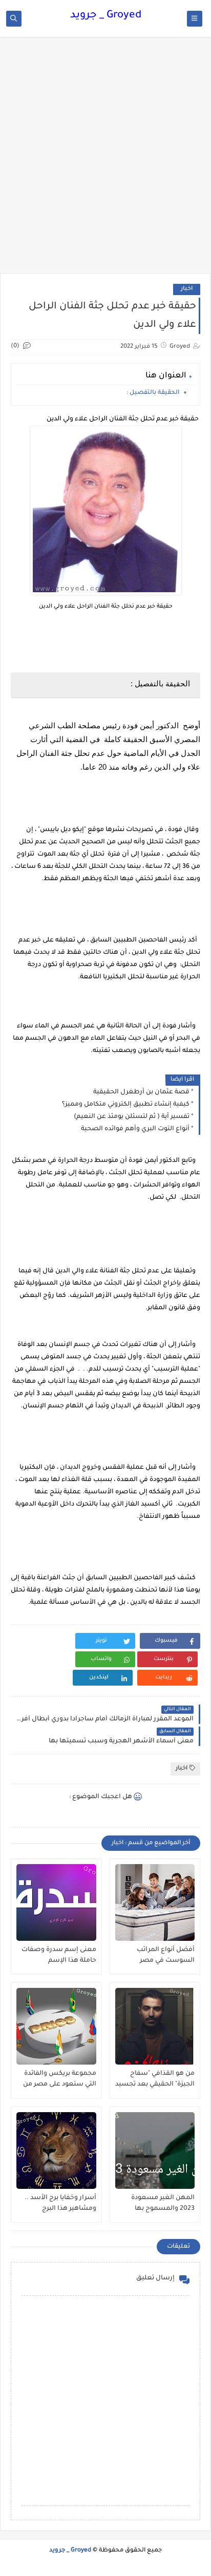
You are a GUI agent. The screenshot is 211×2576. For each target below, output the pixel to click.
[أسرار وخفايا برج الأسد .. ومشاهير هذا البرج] (56, 2151)
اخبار (187, 289)
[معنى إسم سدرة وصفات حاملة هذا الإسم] (56, 1902)
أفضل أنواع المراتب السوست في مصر (166, 1955)
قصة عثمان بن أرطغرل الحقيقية (141, 1092)
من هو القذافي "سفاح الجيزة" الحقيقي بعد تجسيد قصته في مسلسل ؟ (155, 2079)
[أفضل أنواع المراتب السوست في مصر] (155, 1902)
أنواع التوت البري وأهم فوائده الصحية (135, 1129)
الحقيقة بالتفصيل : (153, 393)
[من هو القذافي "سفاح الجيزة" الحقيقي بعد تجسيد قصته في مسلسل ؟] (155, 2026)
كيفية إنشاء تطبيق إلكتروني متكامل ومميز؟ (126, 1105)
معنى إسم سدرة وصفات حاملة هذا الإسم (59, 1955)
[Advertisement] (105, 160)
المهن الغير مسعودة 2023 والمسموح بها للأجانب (163, 2204)
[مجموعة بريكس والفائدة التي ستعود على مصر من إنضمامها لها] (56, 2026)
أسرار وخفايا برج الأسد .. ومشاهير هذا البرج (60, 2203)
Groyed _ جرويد (106, 16)
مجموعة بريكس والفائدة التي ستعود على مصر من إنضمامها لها (60, 2079)
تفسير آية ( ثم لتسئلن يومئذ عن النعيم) (132, 1117)
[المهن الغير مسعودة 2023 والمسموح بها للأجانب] (155, 2151)
